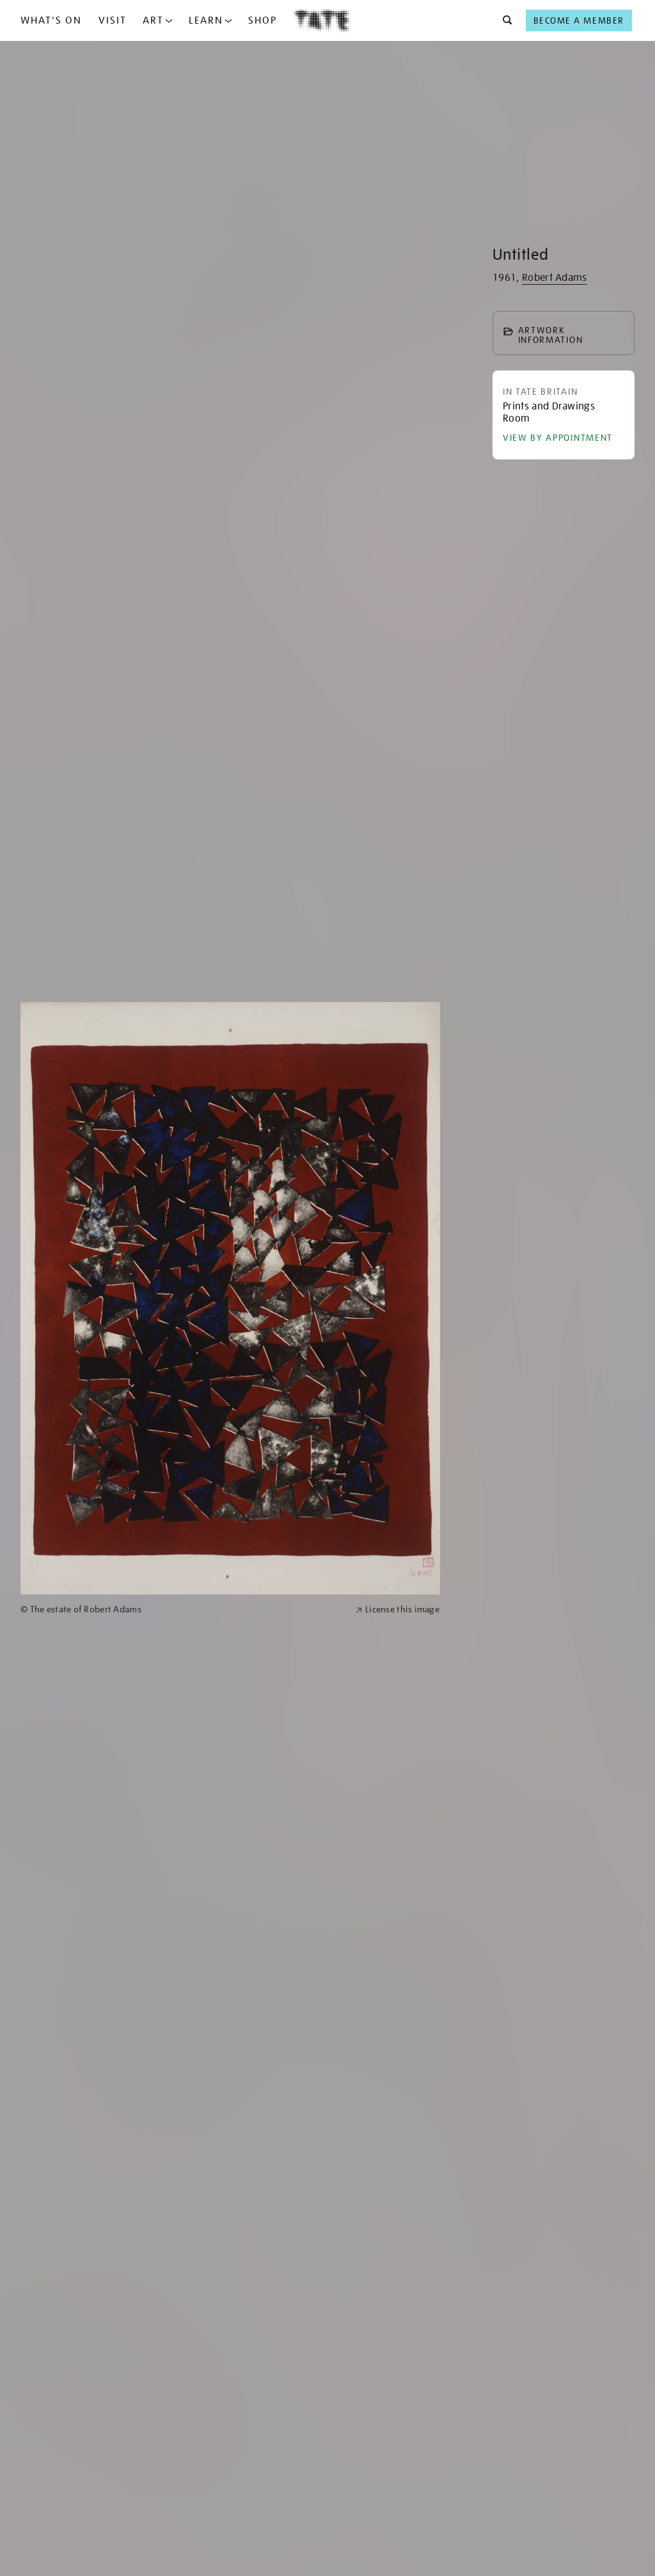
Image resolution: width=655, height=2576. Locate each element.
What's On (51, 20)
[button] (504, 20)
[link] (183, 1610)
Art (153, 20)
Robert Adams (555, 278)
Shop (263, 20)
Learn (206, 20)
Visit (113, 20)
